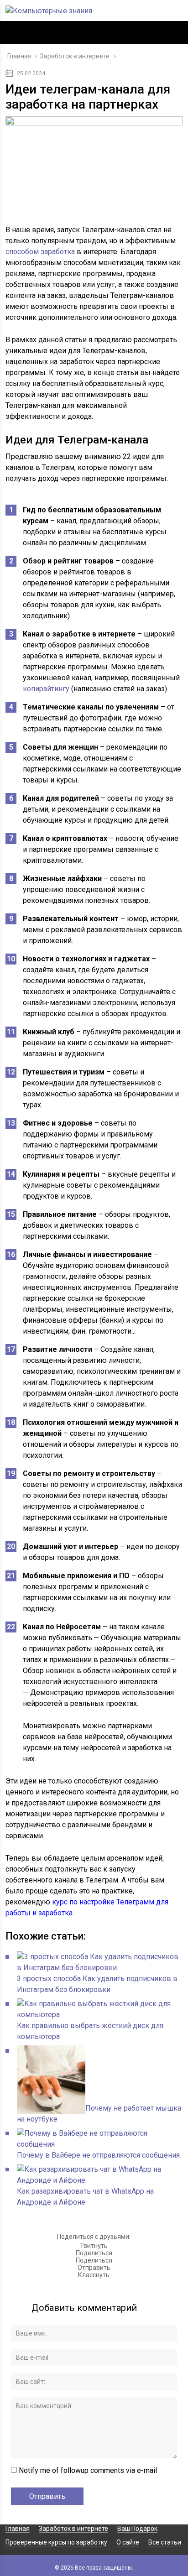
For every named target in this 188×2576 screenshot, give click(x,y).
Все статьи (165, 2542)
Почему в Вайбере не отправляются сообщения (98, 2155)
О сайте (128, 2542)
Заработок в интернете (73, 2529)
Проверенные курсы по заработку (56, 2542)
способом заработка (40, 252)
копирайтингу (46, 689)
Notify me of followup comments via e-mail (88, 2470)
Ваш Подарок (137, 2529)
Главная (18, 2529)
